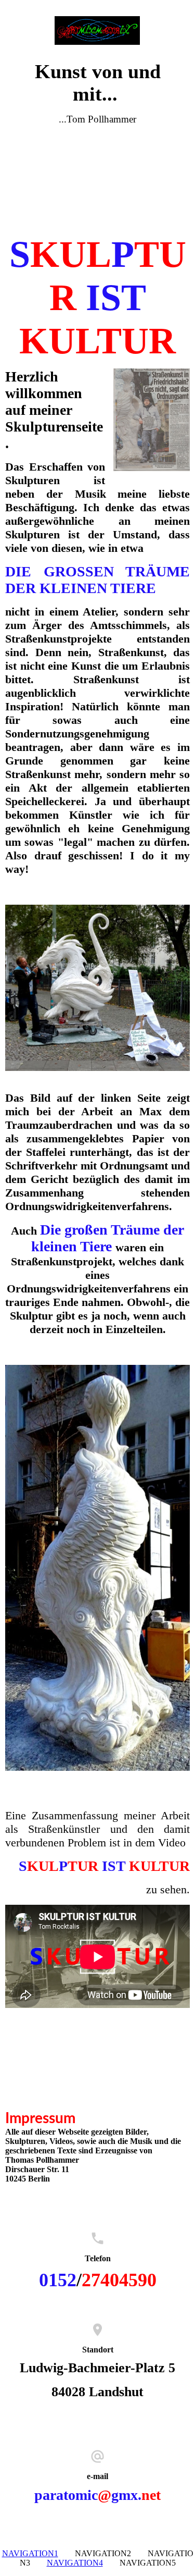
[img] (98, 30)
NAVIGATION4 (75, 2563)
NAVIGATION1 (30, 2553)
